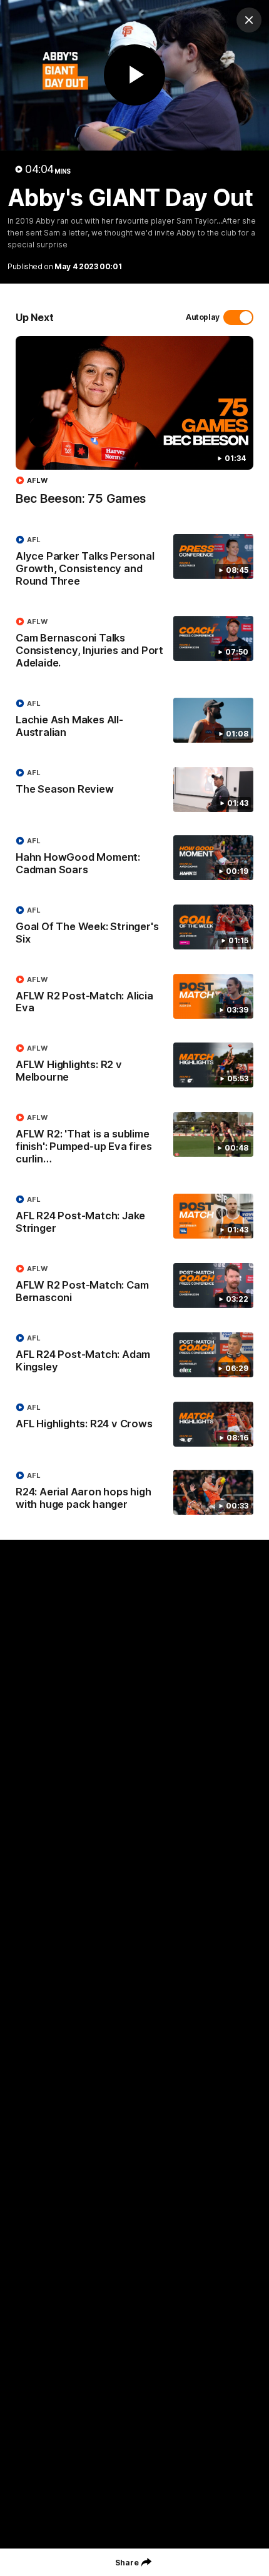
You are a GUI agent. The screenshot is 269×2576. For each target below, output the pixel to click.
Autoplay (203, 317)
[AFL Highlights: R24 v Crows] (134, 1424)
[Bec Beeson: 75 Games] (134, 427)
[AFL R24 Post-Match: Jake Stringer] (134, 1217)
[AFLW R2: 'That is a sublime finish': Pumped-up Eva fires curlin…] (134, 1141)
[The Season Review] (134, 790)
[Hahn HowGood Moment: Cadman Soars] (134, 858)
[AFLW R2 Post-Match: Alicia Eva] (134, 997)
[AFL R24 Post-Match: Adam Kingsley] (134, 1355)
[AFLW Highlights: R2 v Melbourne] (134, 1066)
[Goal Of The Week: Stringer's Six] (134, 928)
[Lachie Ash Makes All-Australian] (134, 721)
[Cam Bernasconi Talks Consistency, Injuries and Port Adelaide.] (134, 645)
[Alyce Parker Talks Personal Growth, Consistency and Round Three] (134, 563)
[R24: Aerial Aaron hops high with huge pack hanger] (134, 1493)
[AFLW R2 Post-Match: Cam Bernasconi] (134, 1286)
